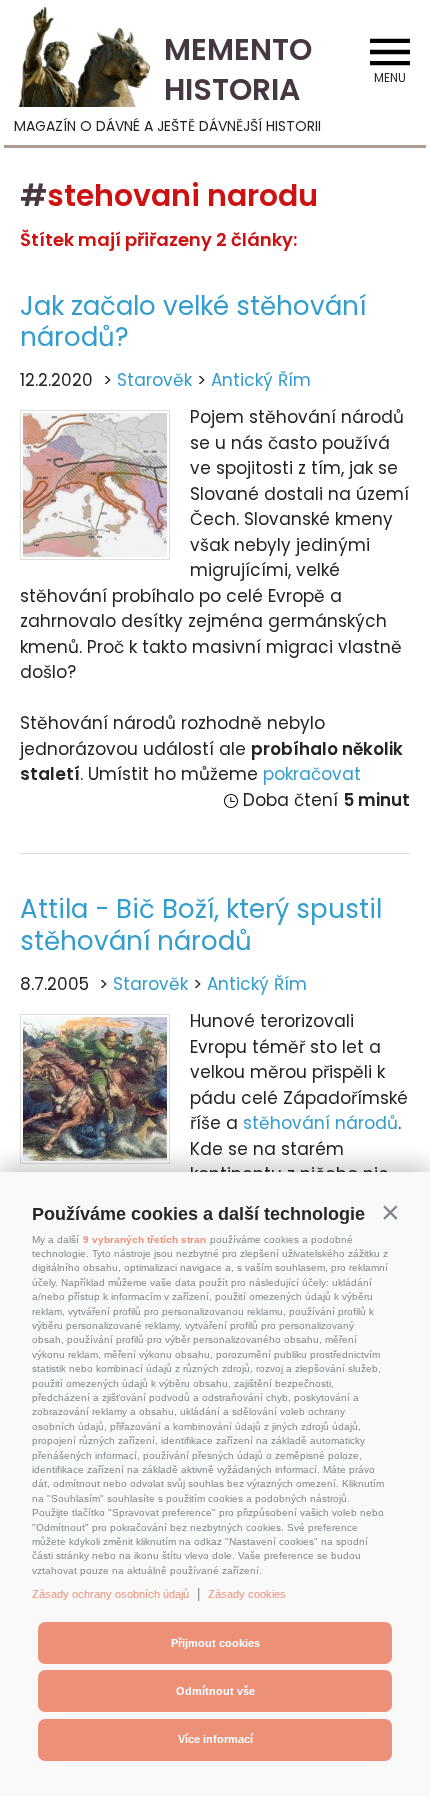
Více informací (215, 1739)
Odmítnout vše (215, 1691)
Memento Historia (238, 69)
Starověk (154, 380)
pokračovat (312, 774)
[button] (390, 1212)
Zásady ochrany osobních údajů (110, 1594)
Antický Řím (261, 380)
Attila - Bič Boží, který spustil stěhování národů (201, 924)
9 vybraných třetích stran (144, 1239)
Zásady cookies (247, 1594)
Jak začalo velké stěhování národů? (193, 321)
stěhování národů (320, 1123)
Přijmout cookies (215, 1643)
